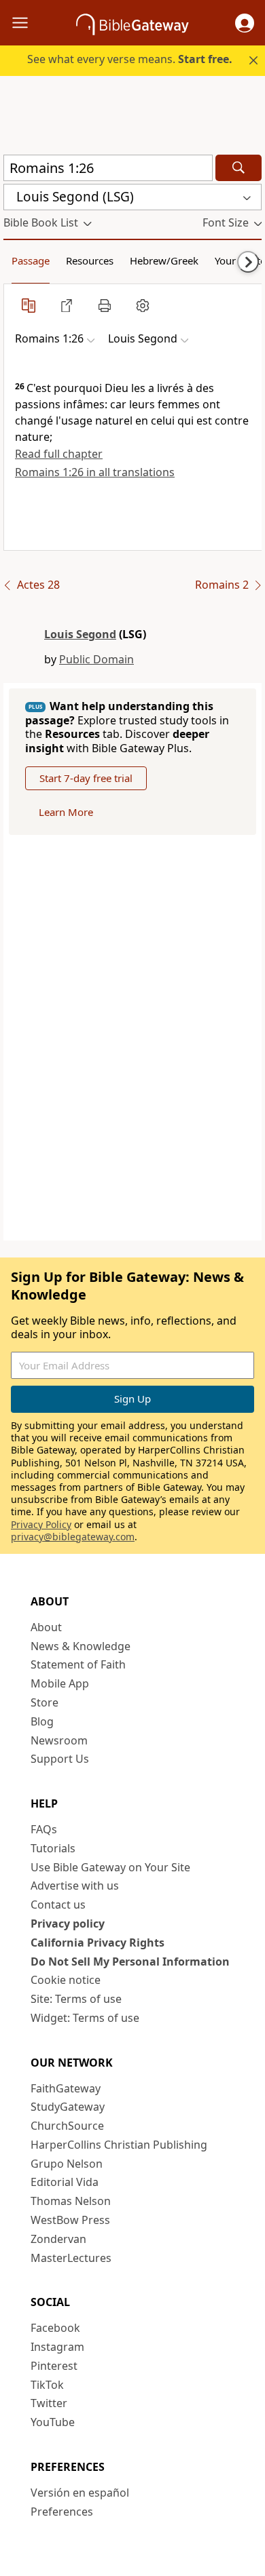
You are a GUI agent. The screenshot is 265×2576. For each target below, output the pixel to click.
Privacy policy (68, 1924)
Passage (31, 260)
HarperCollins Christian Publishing (119, 2145)
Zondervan (58, 2239)
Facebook (55, 2328)
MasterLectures (71, 2258)
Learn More (66, 812)
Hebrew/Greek (164, 260)
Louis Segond (80, 634)
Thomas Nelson (71, 2201)
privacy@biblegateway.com (73, 1537)
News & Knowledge (81, 1646)
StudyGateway (68, 2107)
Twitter (49, 2403)
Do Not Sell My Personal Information (130, 1962)
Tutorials (53, 1848)
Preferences (62, 2512)
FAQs (44, 1829)
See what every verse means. (130, 59)
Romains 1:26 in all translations (95, 472)
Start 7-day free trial (86, 778)
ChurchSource (67, 2126)
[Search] (238, 168)
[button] (245, 23)
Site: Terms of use (76, 1999)
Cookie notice (66, 1980)
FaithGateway (66, 2088)
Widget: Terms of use (85, 2018)
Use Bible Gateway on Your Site (110, 1867)
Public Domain (96, 659)
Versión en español (80, 2493)
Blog (42, 1721)
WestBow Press (70, 2220)
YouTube (53, 2422)
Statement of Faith (78, 1664)
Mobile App (60, 1683)
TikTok (47, 2385)
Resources (90, 260)
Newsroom (59, 1740)
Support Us (60, 1759)
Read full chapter (59, 454)
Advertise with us (75, 1886)
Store (45, 1702)
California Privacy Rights (98, 1943)
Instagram (57, 2347)
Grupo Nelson (67, 2164)
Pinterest (54, 2366)
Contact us (58, 1905)
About (46, 1627)
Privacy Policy (41, 1524)
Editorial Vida (65, 2182)
